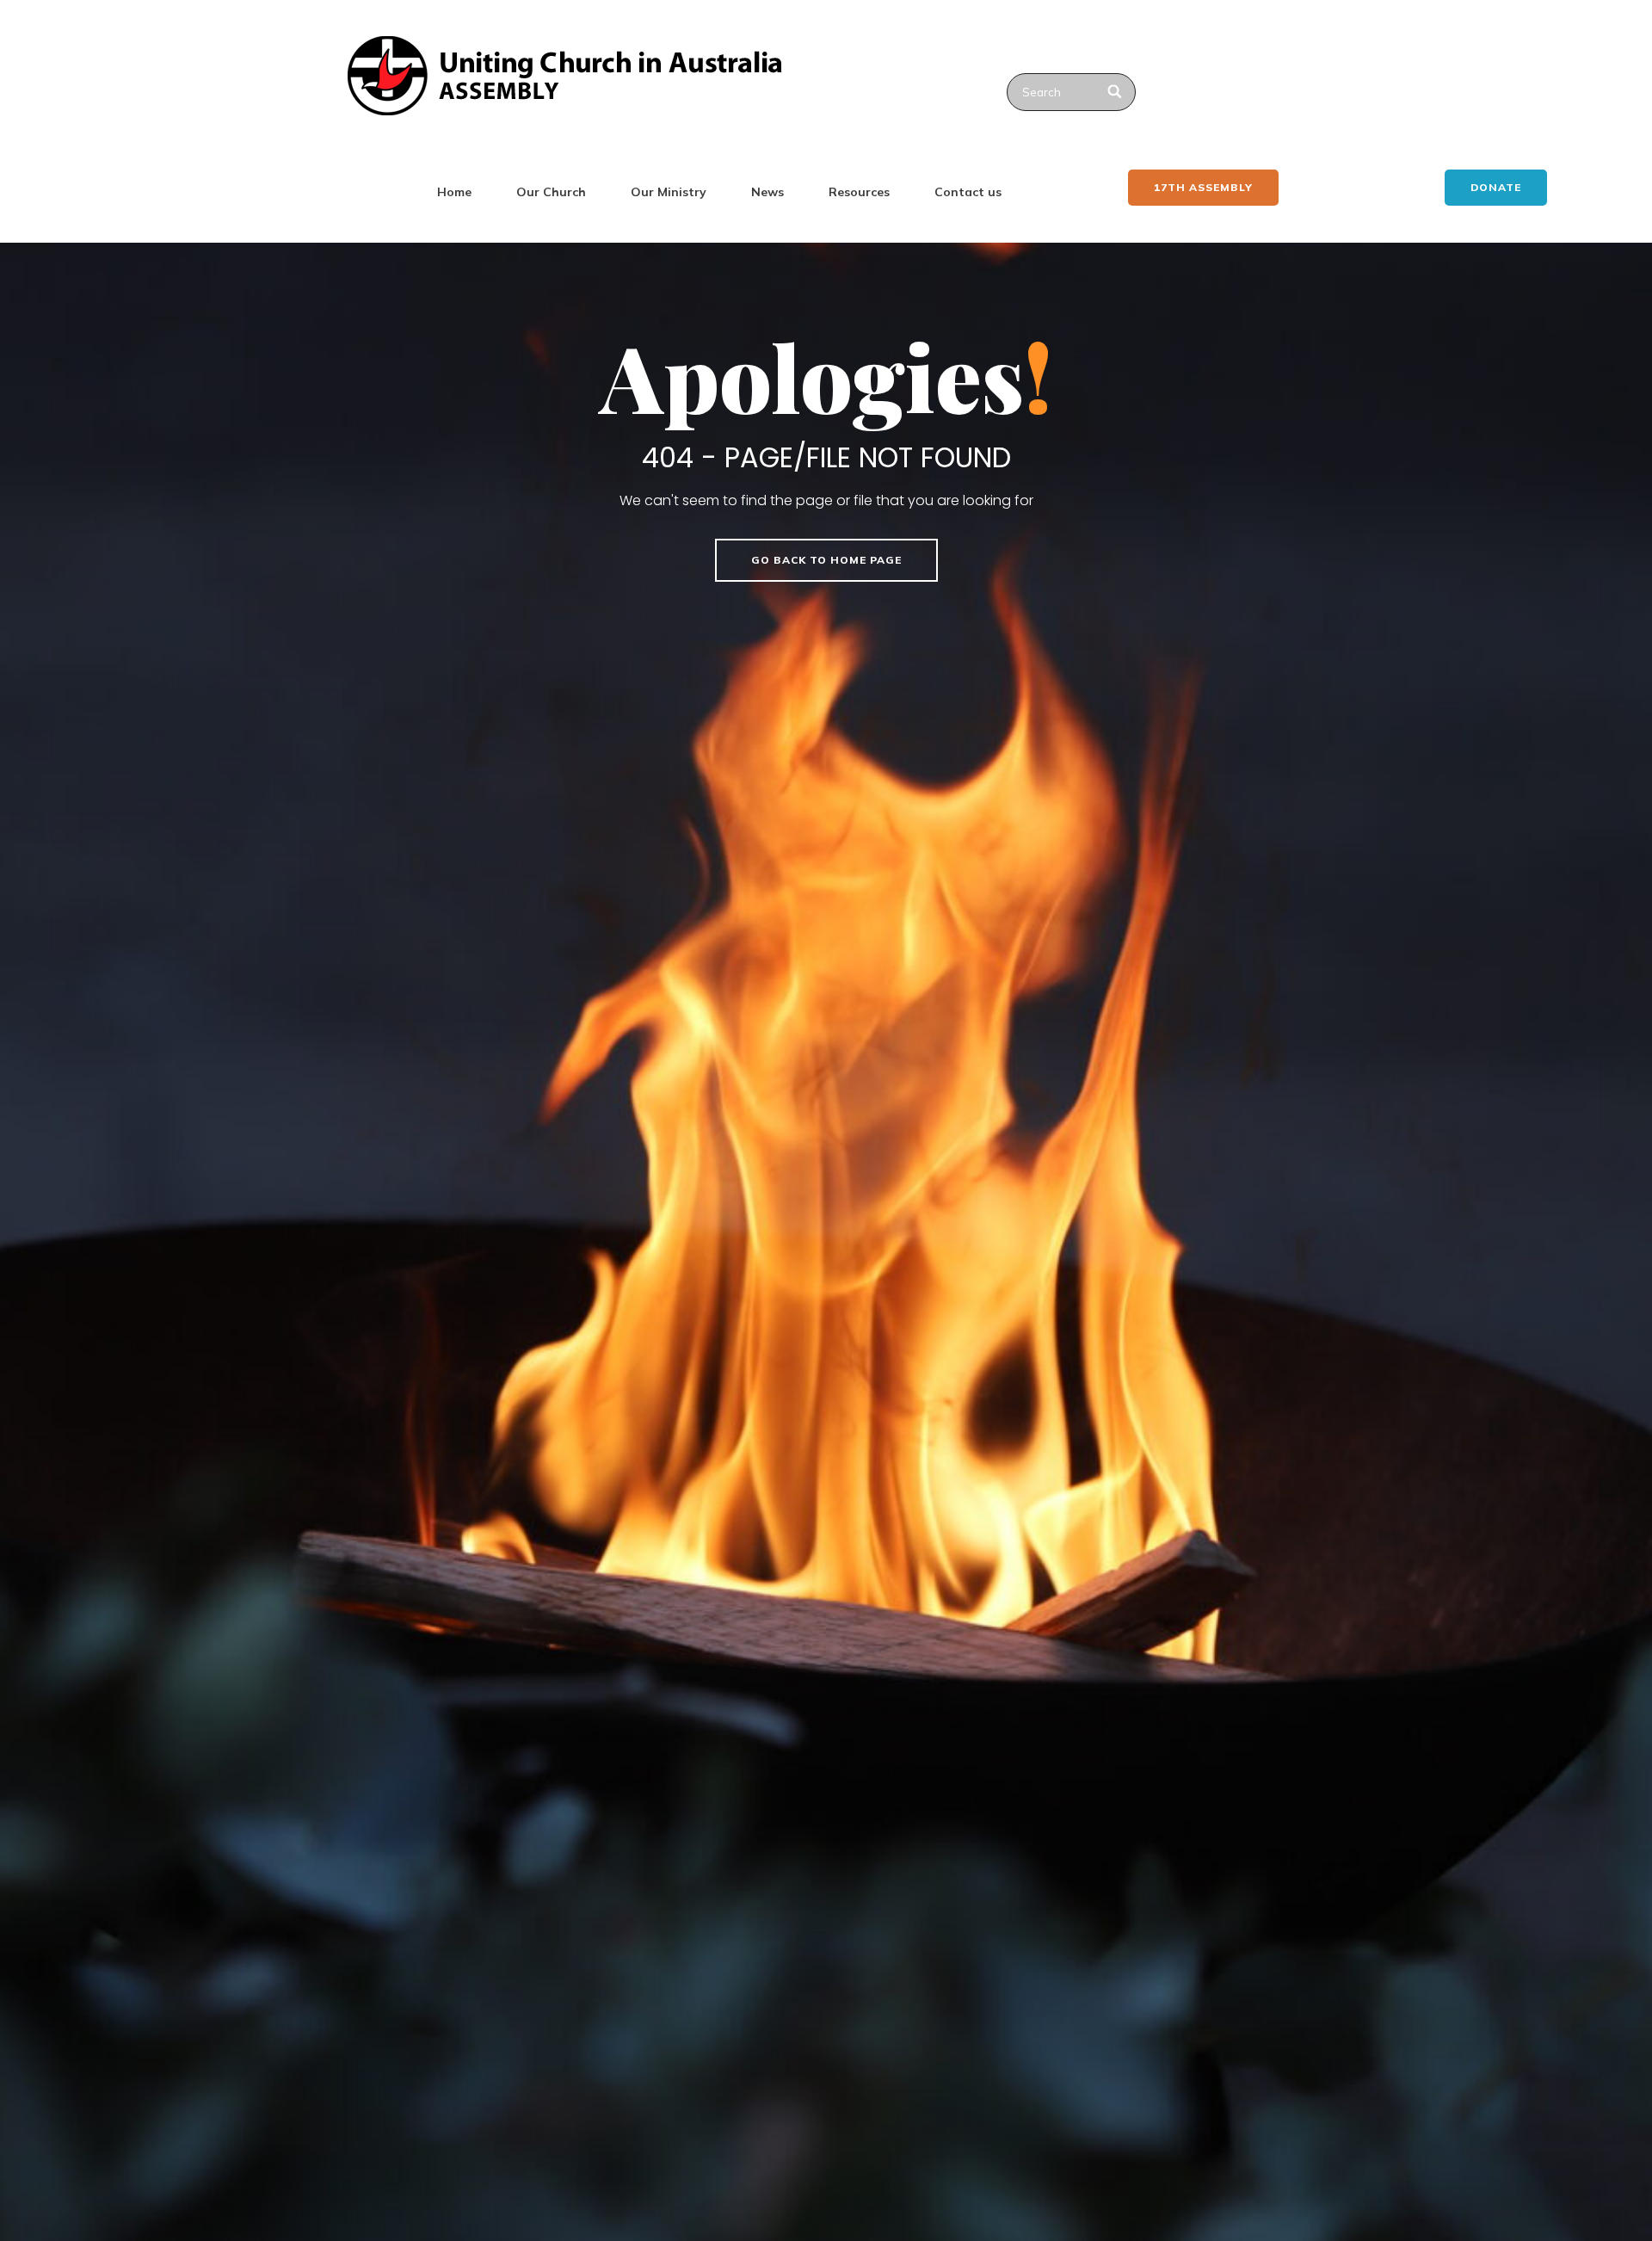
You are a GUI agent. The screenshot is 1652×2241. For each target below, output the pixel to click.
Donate (1496, 187)
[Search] (1116, 92)
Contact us (968, 192)
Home (454, 192)
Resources (859, 192)
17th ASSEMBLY (1203, 187)
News (767, 192)
